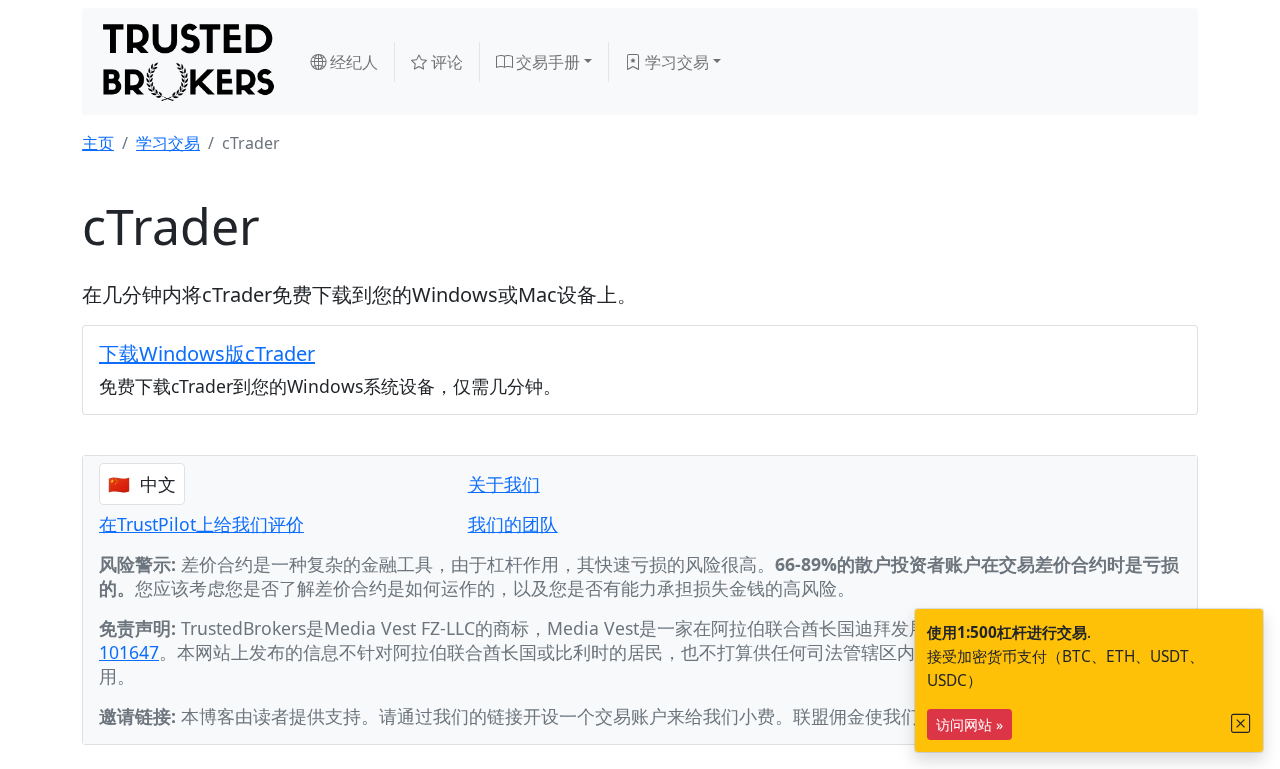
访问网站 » (969, 724)
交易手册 (546, 62)
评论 (445, 62)
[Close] (1241, 723)
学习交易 (675, 62)
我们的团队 (513, 524)
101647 (129, 652)
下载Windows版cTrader (207, 353)
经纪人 (352, 62)
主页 (98, 143)
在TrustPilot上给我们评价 (201, 524)
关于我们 (504, 484)
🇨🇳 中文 (142, 484)
